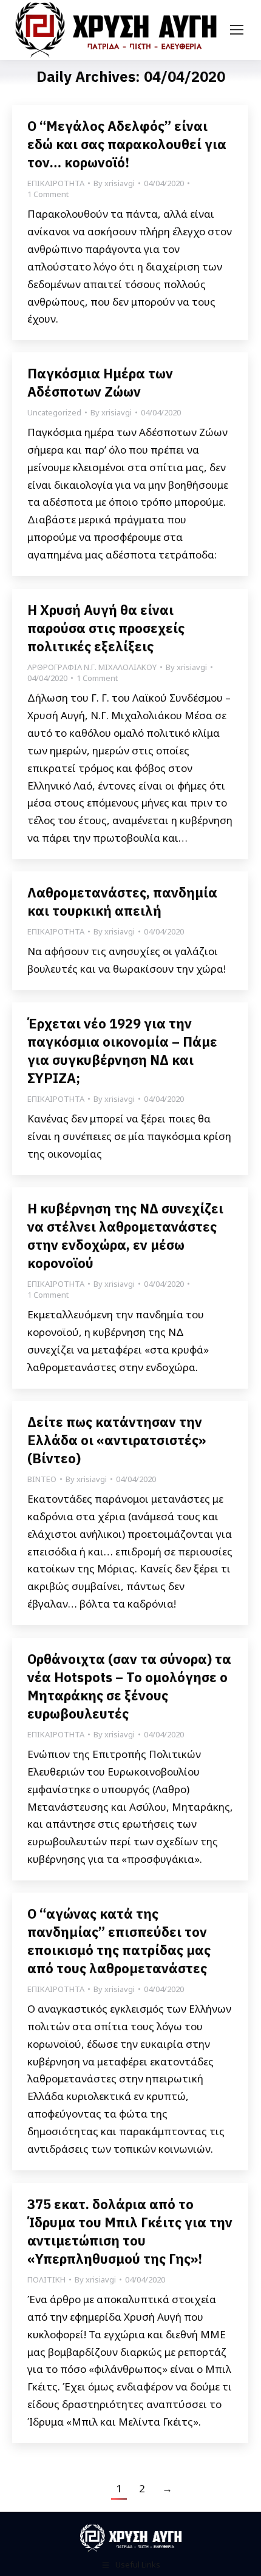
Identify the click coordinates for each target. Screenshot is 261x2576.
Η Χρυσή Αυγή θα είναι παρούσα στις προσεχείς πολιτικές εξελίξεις (106, 628)
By (114, 183)
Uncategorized (54, 412)
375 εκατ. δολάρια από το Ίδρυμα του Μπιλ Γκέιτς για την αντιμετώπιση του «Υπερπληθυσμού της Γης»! (130, 2231)
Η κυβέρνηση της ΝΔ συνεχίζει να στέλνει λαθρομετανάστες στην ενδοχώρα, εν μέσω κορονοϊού (125, 1236)
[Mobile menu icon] (237, 30)
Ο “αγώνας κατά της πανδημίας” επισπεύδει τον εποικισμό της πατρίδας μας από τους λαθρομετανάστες (119, 1941)
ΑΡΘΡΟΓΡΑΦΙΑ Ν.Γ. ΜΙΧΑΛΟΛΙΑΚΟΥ (92, 667)
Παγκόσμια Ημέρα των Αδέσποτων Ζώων (100, 382)
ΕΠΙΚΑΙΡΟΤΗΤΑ (56, 183)
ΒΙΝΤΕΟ (42, 1479)
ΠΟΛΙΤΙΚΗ (46, 2279)
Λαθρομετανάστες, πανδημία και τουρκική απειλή (122, 901)
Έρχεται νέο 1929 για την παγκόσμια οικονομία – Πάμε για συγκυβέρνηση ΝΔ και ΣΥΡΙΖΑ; (122, 1051)
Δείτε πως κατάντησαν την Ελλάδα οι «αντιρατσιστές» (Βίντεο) (117, 1440)
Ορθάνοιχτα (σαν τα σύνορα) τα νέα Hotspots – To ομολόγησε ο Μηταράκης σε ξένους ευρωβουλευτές (129, 1686)
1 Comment (48, 194)
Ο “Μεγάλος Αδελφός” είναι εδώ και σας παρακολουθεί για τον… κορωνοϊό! (127, 144)
